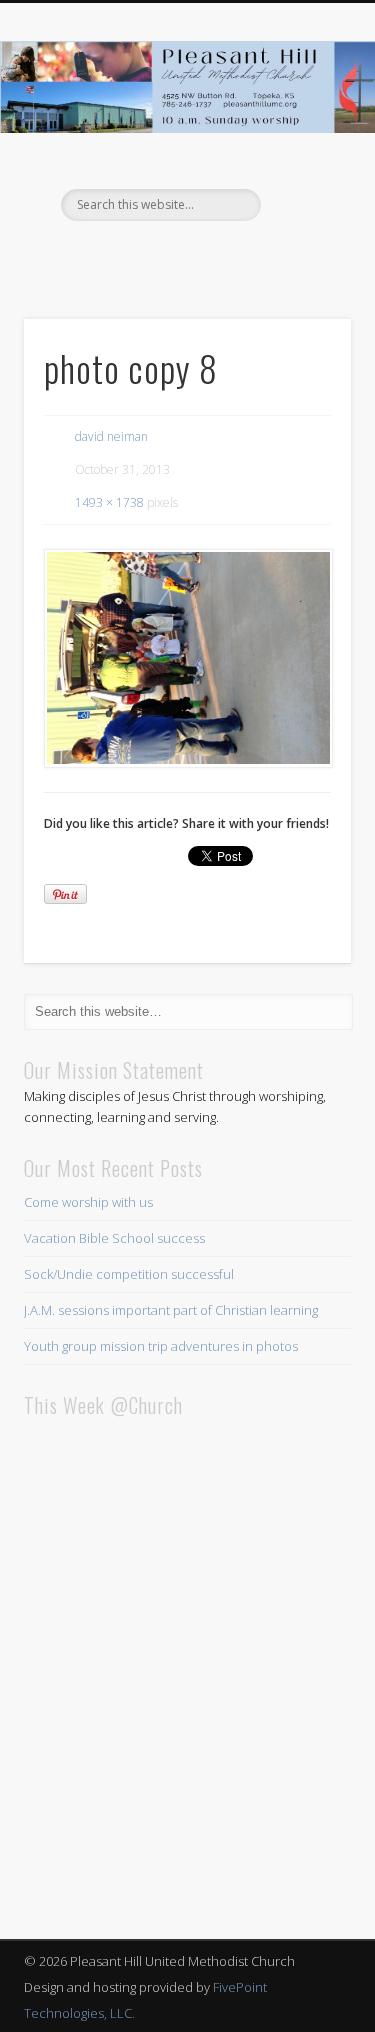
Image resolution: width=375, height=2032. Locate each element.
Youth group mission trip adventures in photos (161, 1346)
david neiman (111, 436)
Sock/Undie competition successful (129, 1274)
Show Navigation (303, 179)
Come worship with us (88, 1202)
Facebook (185, 255)
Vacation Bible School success (114, 1238)
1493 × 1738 (109, 502)
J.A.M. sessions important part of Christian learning (171, 1310)
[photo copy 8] (187, 658)
